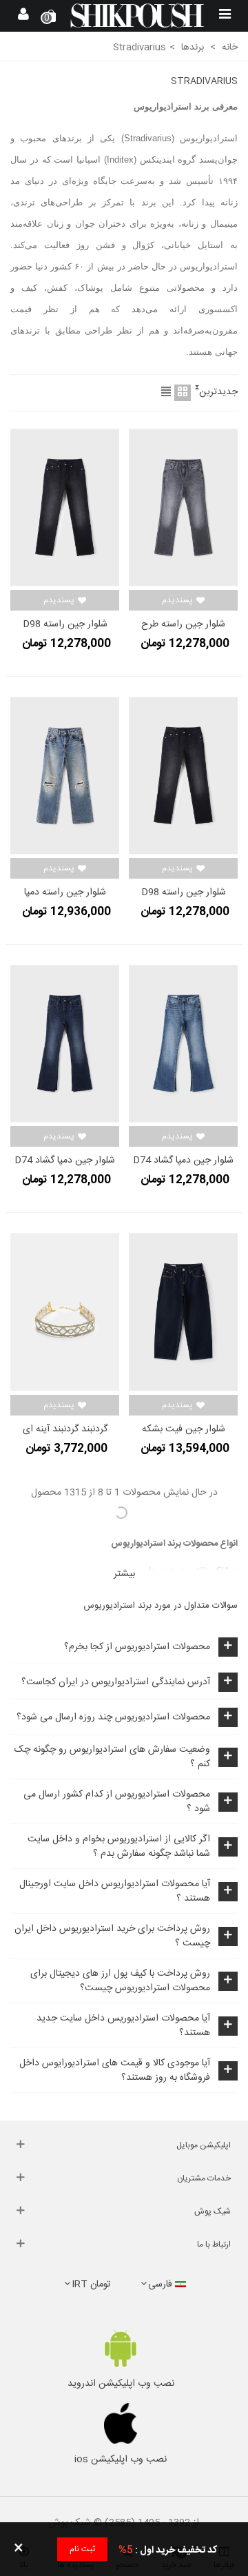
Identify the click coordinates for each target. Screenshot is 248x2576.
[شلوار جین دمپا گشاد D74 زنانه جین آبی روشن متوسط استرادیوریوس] (183, 1044)
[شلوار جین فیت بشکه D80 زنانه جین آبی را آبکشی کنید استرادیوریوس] (183, 1312)
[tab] (124, 1647)
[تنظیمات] (23, 16)
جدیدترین (218, 392)
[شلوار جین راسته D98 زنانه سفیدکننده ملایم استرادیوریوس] (65, 508)
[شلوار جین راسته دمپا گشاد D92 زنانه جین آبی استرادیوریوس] (65, 776)
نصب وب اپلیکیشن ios (121, 2460)
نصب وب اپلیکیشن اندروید (121, 2384)
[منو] (225, 16)
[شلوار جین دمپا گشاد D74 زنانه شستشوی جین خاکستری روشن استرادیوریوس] (65, 1044)
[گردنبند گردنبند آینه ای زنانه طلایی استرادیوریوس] (65, 1312)
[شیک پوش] (137, 16)
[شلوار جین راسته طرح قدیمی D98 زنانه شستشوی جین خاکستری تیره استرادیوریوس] (183, 508)
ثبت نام (82, 2549)
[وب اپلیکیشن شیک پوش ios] (121, 2424)
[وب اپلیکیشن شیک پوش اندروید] (121, 2348)
